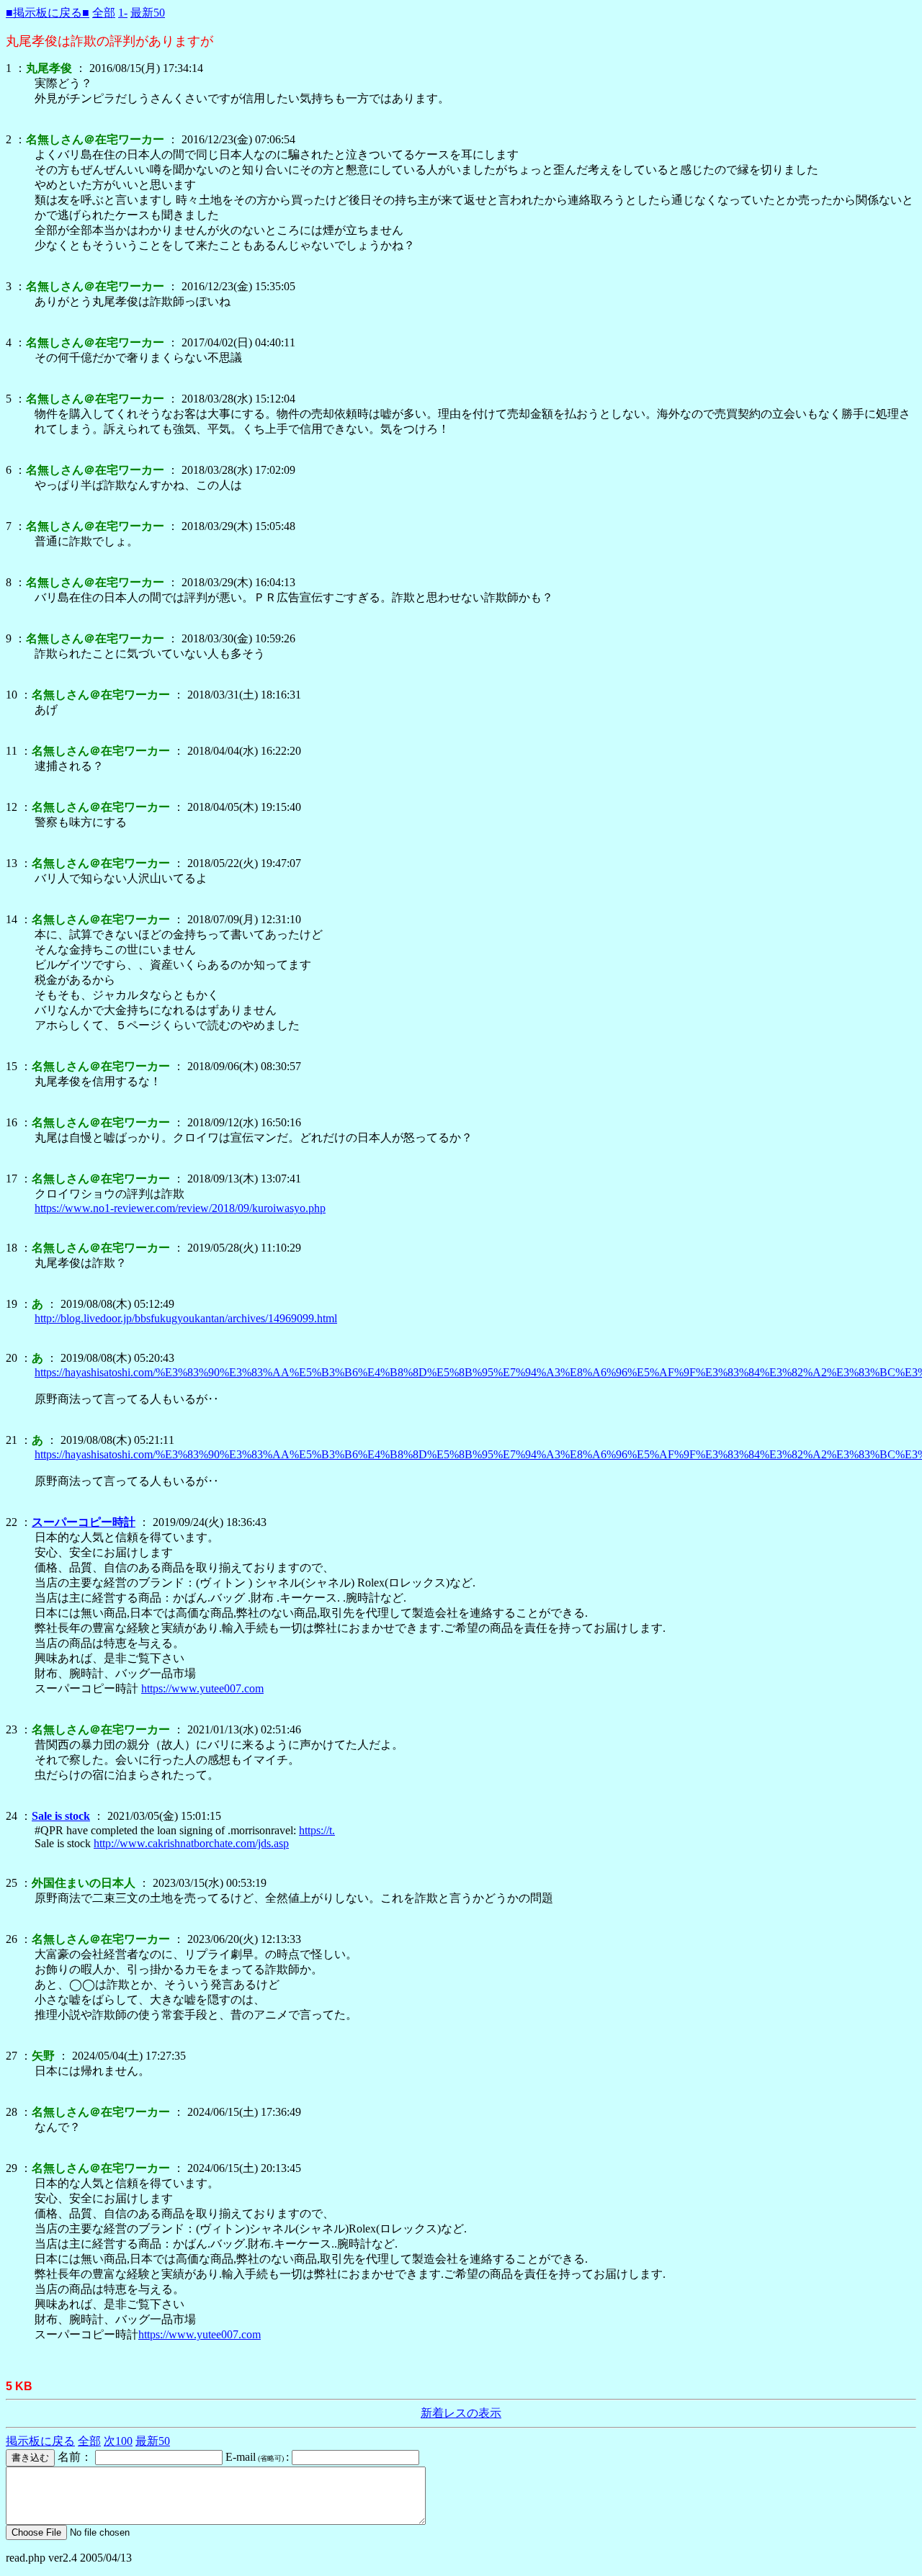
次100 (118, 2441)
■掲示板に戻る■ (48, 13)
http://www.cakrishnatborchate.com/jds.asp (191, 1843)
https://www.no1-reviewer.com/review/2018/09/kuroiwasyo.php (180, 1208)
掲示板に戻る (40, 2441)
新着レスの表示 (461, 2413)
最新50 (148, 13)
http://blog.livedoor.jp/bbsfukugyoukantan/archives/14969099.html (186, 1318)
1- (123, 13)
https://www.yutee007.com (202, 1688)
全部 (104, 13)
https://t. (317, 1830)
